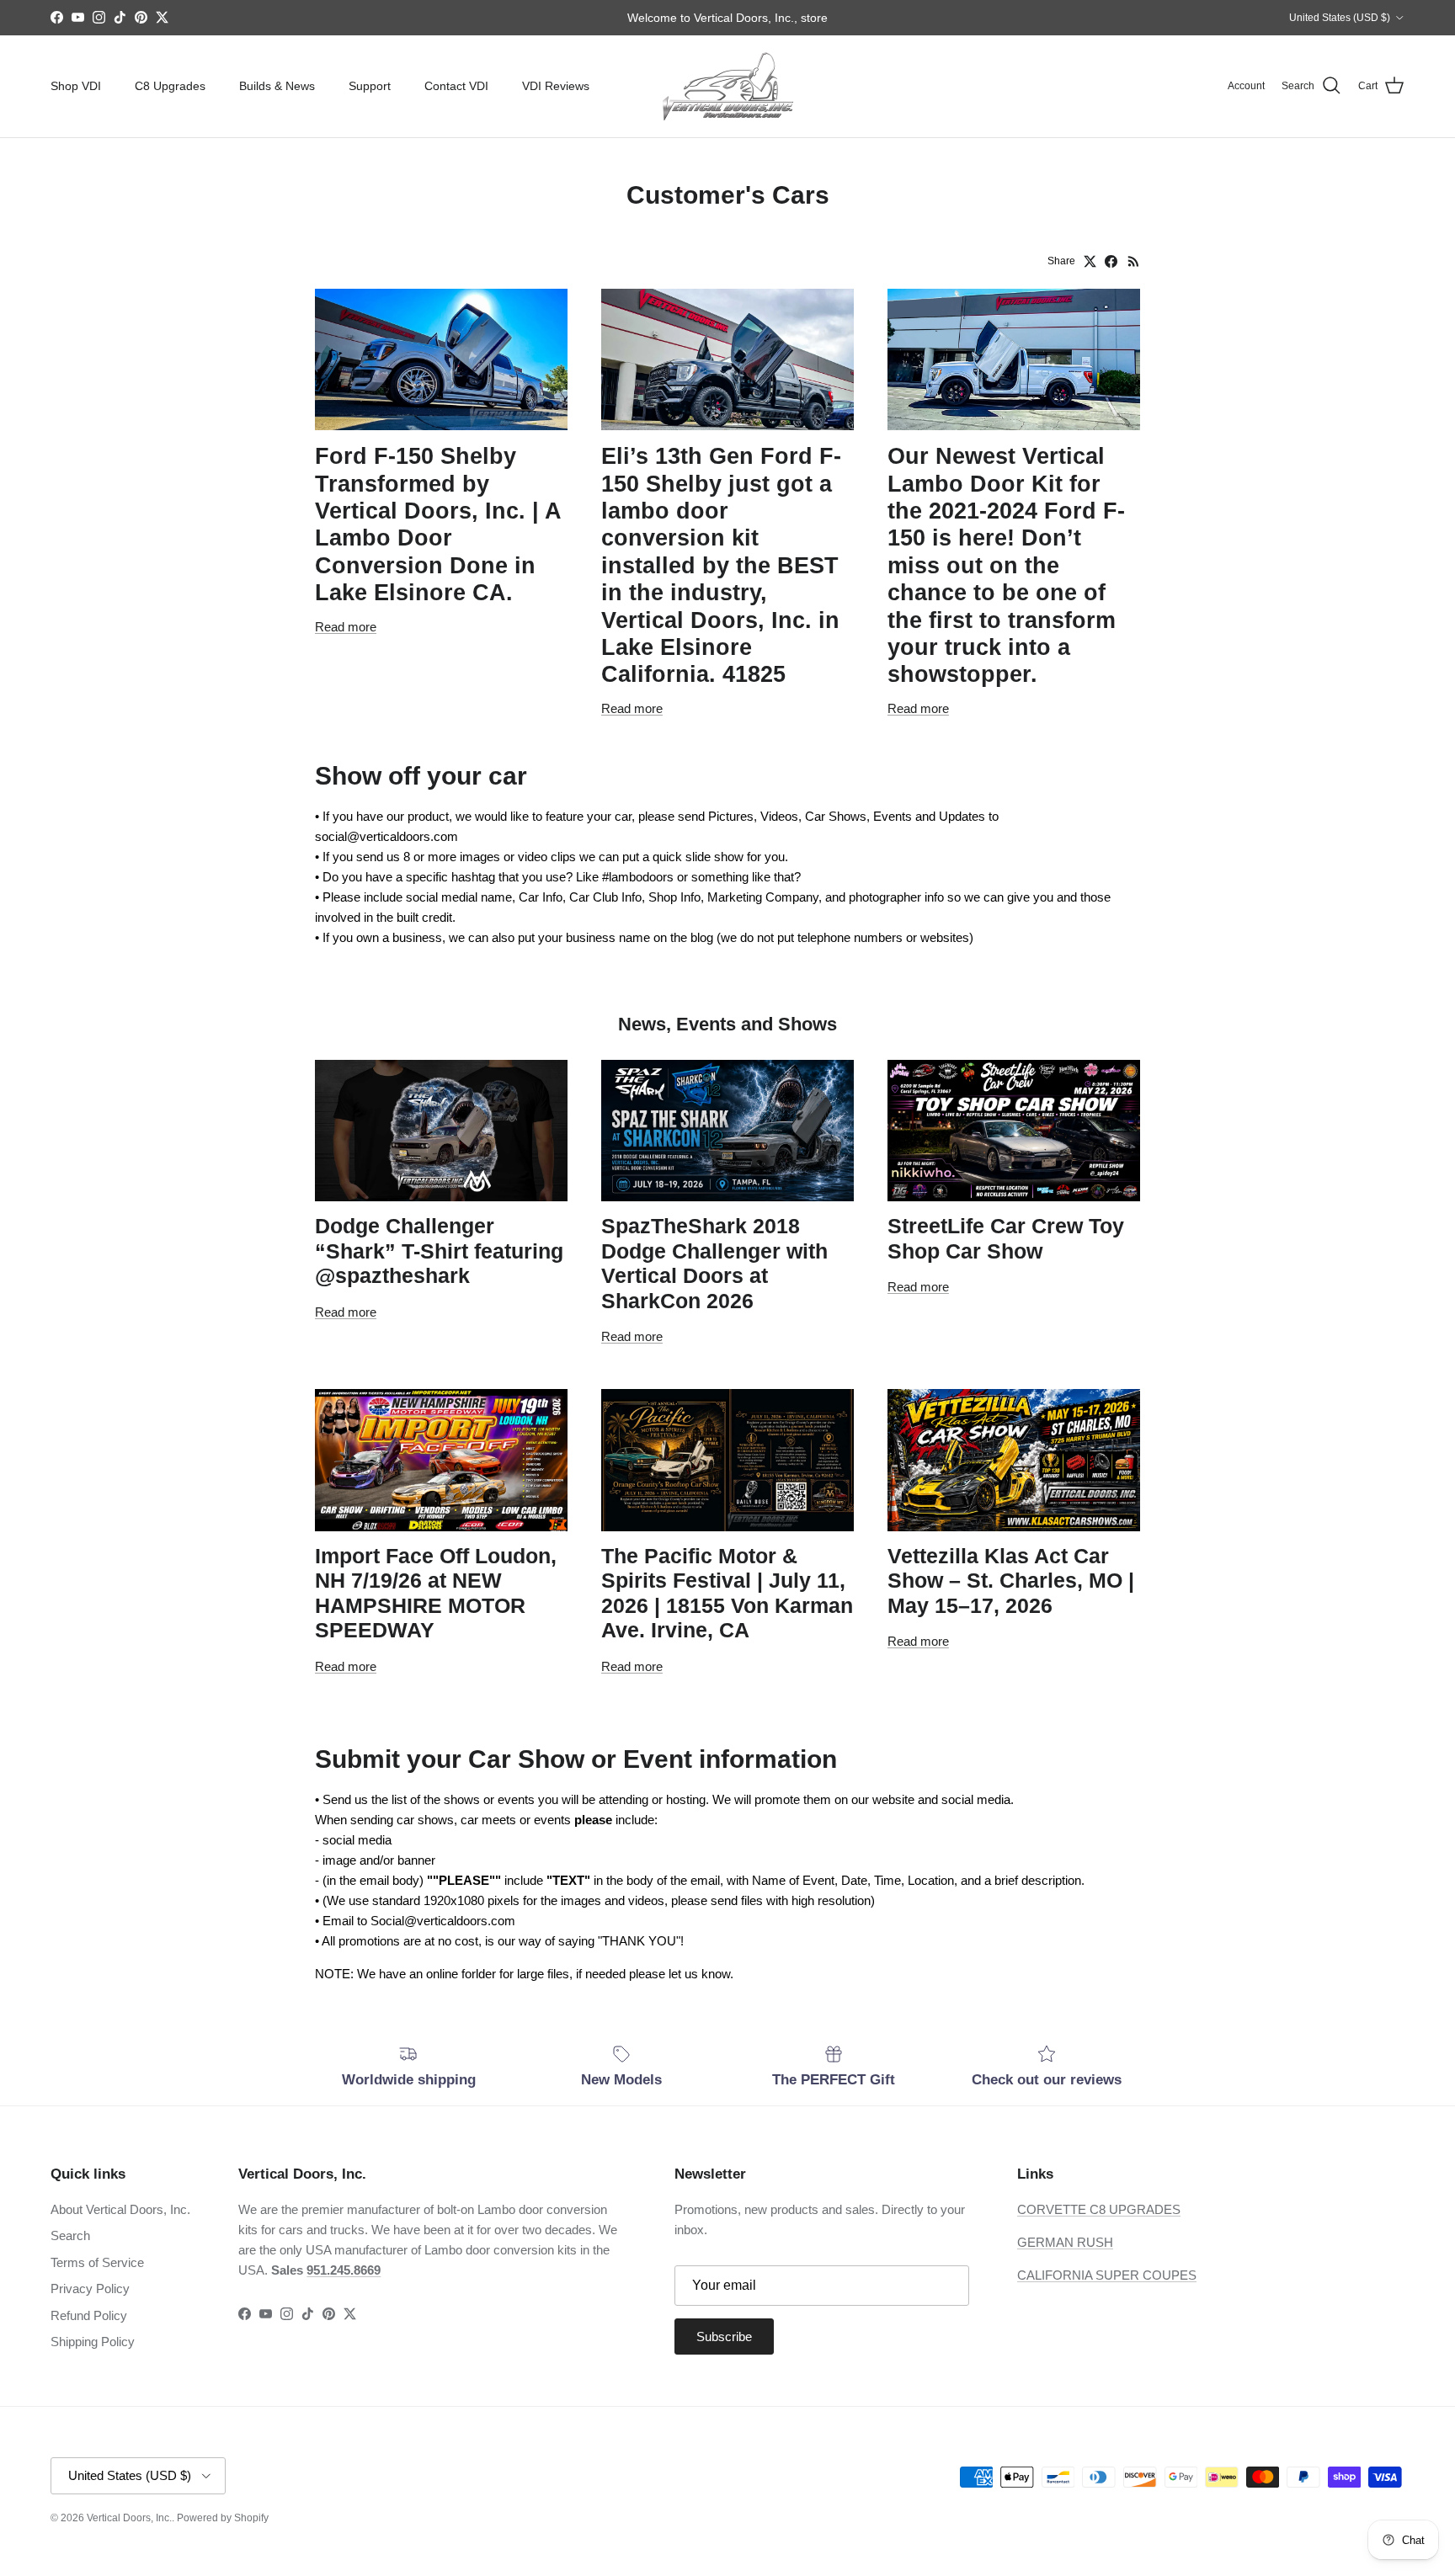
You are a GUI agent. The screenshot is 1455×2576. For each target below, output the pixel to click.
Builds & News (277, 86)
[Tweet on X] (1090, 261)
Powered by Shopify (223, 2518)
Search (70, 2235)
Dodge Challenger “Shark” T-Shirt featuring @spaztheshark (439, 1251)
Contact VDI (456, 86)
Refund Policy (89, 2315)
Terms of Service (97, 2262)
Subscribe (724, 2336)
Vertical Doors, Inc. (129, 2518)
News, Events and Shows (727, 1024)
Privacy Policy (90, 2289)
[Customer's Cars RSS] (1134, 261)
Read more (346, 627)
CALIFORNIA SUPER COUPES (1107, 2275)
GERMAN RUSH (1065, 2242)
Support (370, 86)
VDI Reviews (556, 86)
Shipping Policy (93, 2342)
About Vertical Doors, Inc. (120, 2209)
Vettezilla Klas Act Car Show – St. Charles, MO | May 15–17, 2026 (1011, 1581)
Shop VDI (76, 86)
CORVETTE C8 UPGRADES (1099, 2209)
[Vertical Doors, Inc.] (728, 86)
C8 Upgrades (170, 86)
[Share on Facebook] (1111, 261)
